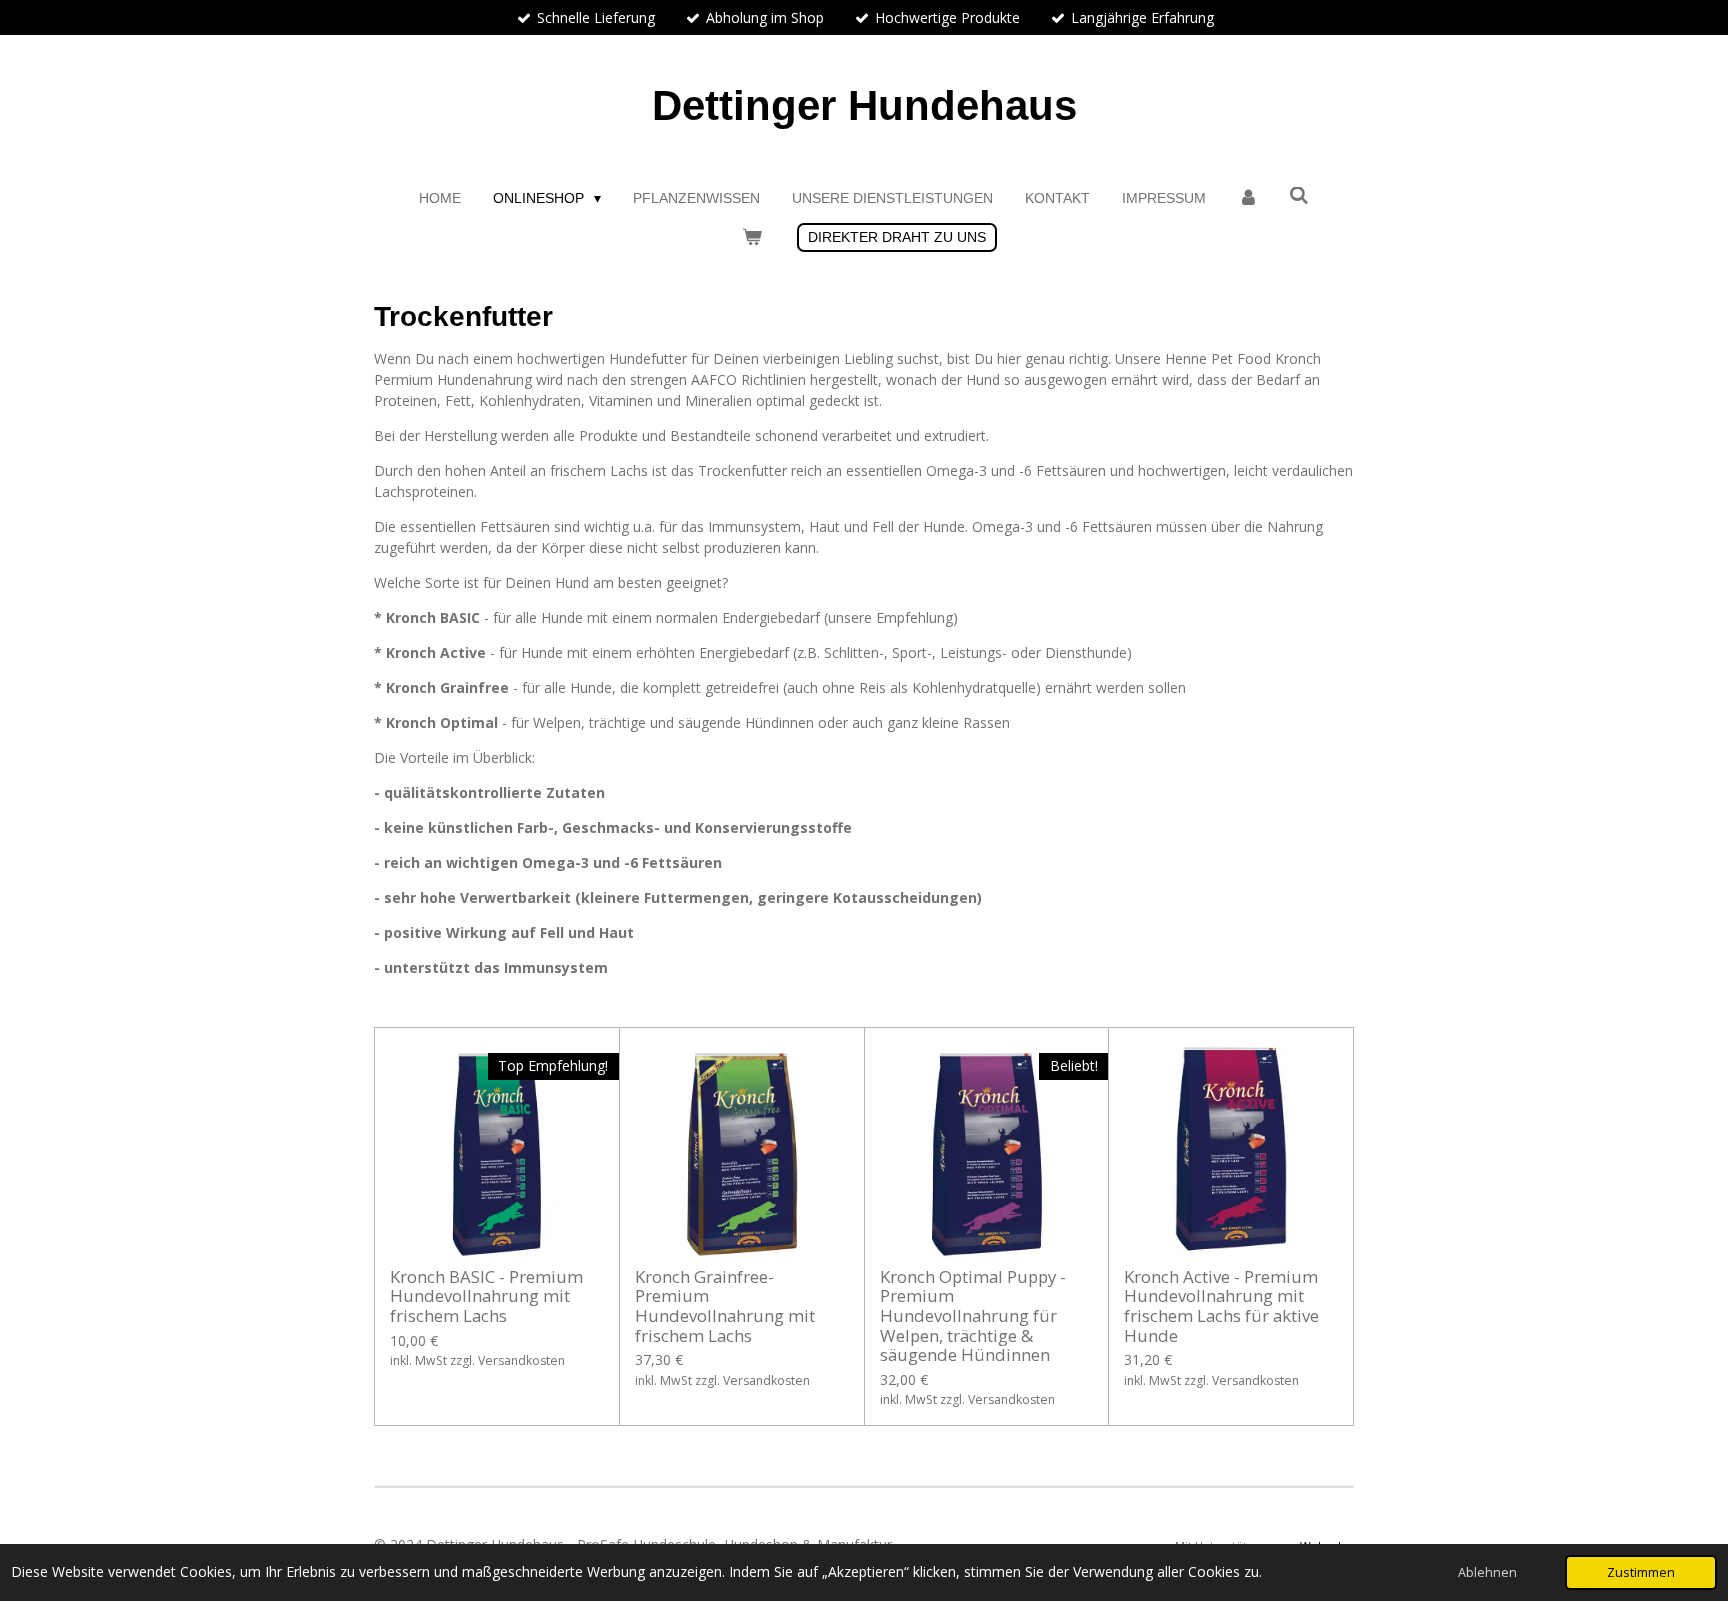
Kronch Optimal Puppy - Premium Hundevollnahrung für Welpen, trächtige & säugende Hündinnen (973, 1316)
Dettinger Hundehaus (864, 105)
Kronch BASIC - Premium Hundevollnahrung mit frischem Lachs (486, 1296)
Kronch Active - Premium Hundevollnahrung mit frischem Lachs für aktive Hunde (1221, 1306)
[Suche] (1299, 196)
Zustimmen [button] (1641, 1572)
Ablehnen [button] (1487, 1572)
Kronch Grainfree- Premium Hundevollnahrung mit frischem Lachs (725, 1306)
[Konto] (1248, 198)
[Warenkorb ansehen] (752, 237)
